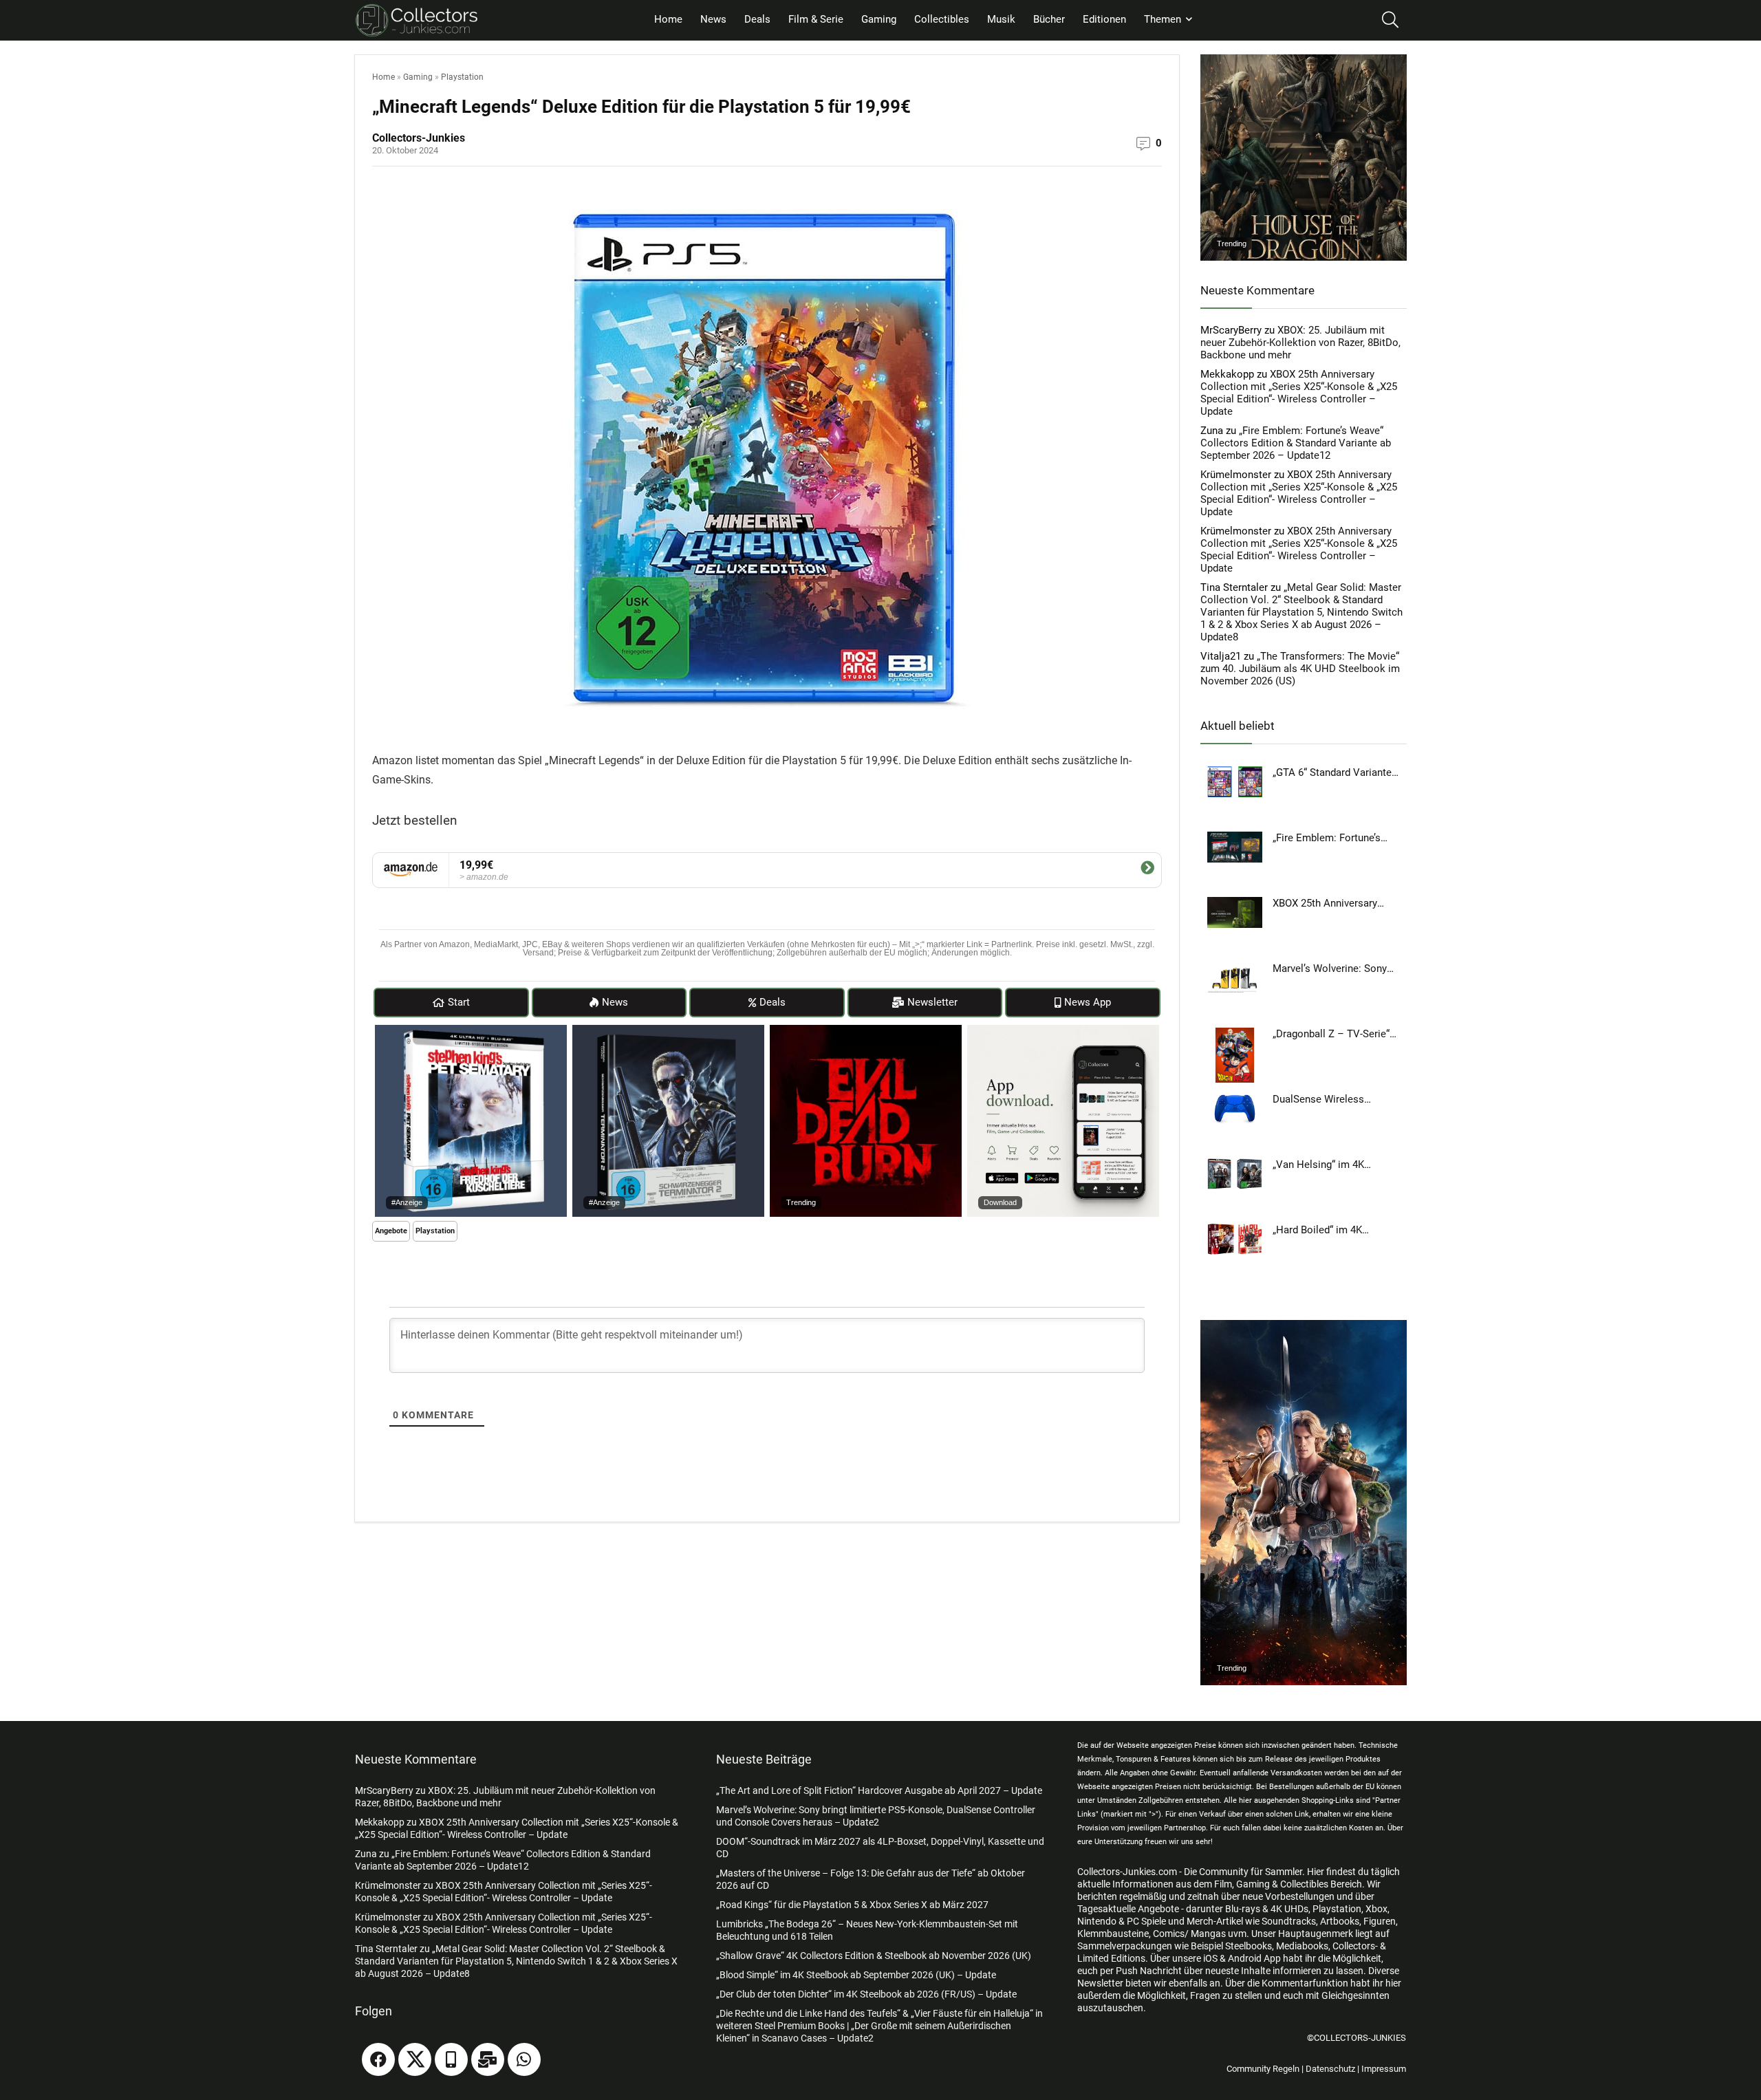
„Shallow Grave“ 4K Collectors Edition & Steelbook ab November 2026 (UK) (874, 1956)
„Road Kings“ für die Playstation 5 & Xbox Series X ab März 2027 (852, 1905)
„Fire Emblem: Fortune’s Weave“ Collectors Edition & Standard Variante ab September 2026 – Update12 (1296, 443)
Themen (1163, 19)
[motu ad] (1304, 1326)
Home (668, 19)
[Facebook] (378, 2059)
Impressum (1384, 2069)
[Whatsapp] (524, 2059)
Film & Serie (816, 19)
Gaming (879, 19)
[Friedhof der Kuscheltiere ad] (471, 1031)
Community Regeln (1263, 2069)
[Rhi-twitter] (415, 2059)
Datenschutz (1330, 2069)
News (713, 19)
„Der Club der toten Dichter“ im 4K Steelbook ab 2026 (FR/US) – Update (866, 1994)
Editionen (1104, 19)
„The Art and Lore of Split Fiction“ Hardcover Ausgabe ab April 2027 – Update (879, 1790)
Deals (757, 19)
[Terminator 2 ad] (668, 1031)
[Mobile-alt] (451, 2059)
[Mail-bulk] (488, 2059)
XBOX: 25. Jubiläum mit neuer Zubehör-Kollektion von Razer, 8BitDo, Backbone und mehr (1300, 343)
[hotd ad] (1304, 61)
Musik (1001, 19)
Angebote (391, 1231)
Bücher (1049, 19)
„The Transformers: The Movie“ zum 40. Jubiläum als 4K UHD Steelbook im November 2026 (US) (1300, 669)
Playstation (462, 77)
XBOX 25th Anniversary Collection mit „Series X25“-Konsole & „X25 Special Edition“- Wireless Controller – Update (1299, 393)
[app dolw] (1063, 1031)
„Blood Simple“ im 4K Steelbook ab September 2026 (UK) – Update (856, 1975)
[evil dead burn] (866, 1031)
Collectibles (942, 19)
